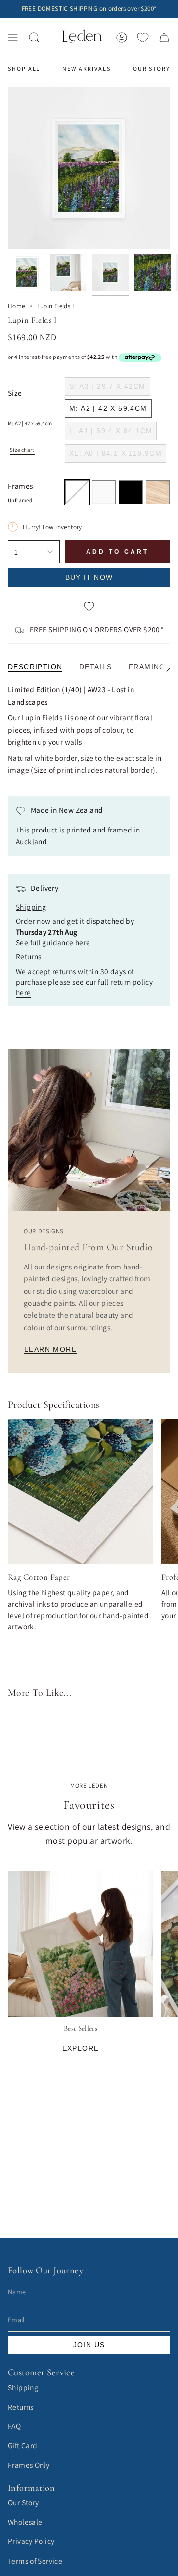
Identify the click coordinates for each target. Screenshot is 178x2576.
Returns (21, 2407)
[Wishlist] (143, 38)
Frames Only (29, 2465)
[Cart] (164, 37)
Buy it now (89, 577)
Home (17, 306)
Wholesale (25, 2522)
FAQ (14, 2426)
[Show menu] (13, 37)
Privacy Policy (31, 2541)
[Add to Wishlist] (89, 607)
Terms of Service (35, 2561)
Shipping (23, 2387)
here (83, 942)
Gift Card (22, 2445)
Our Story (23, 2502)
